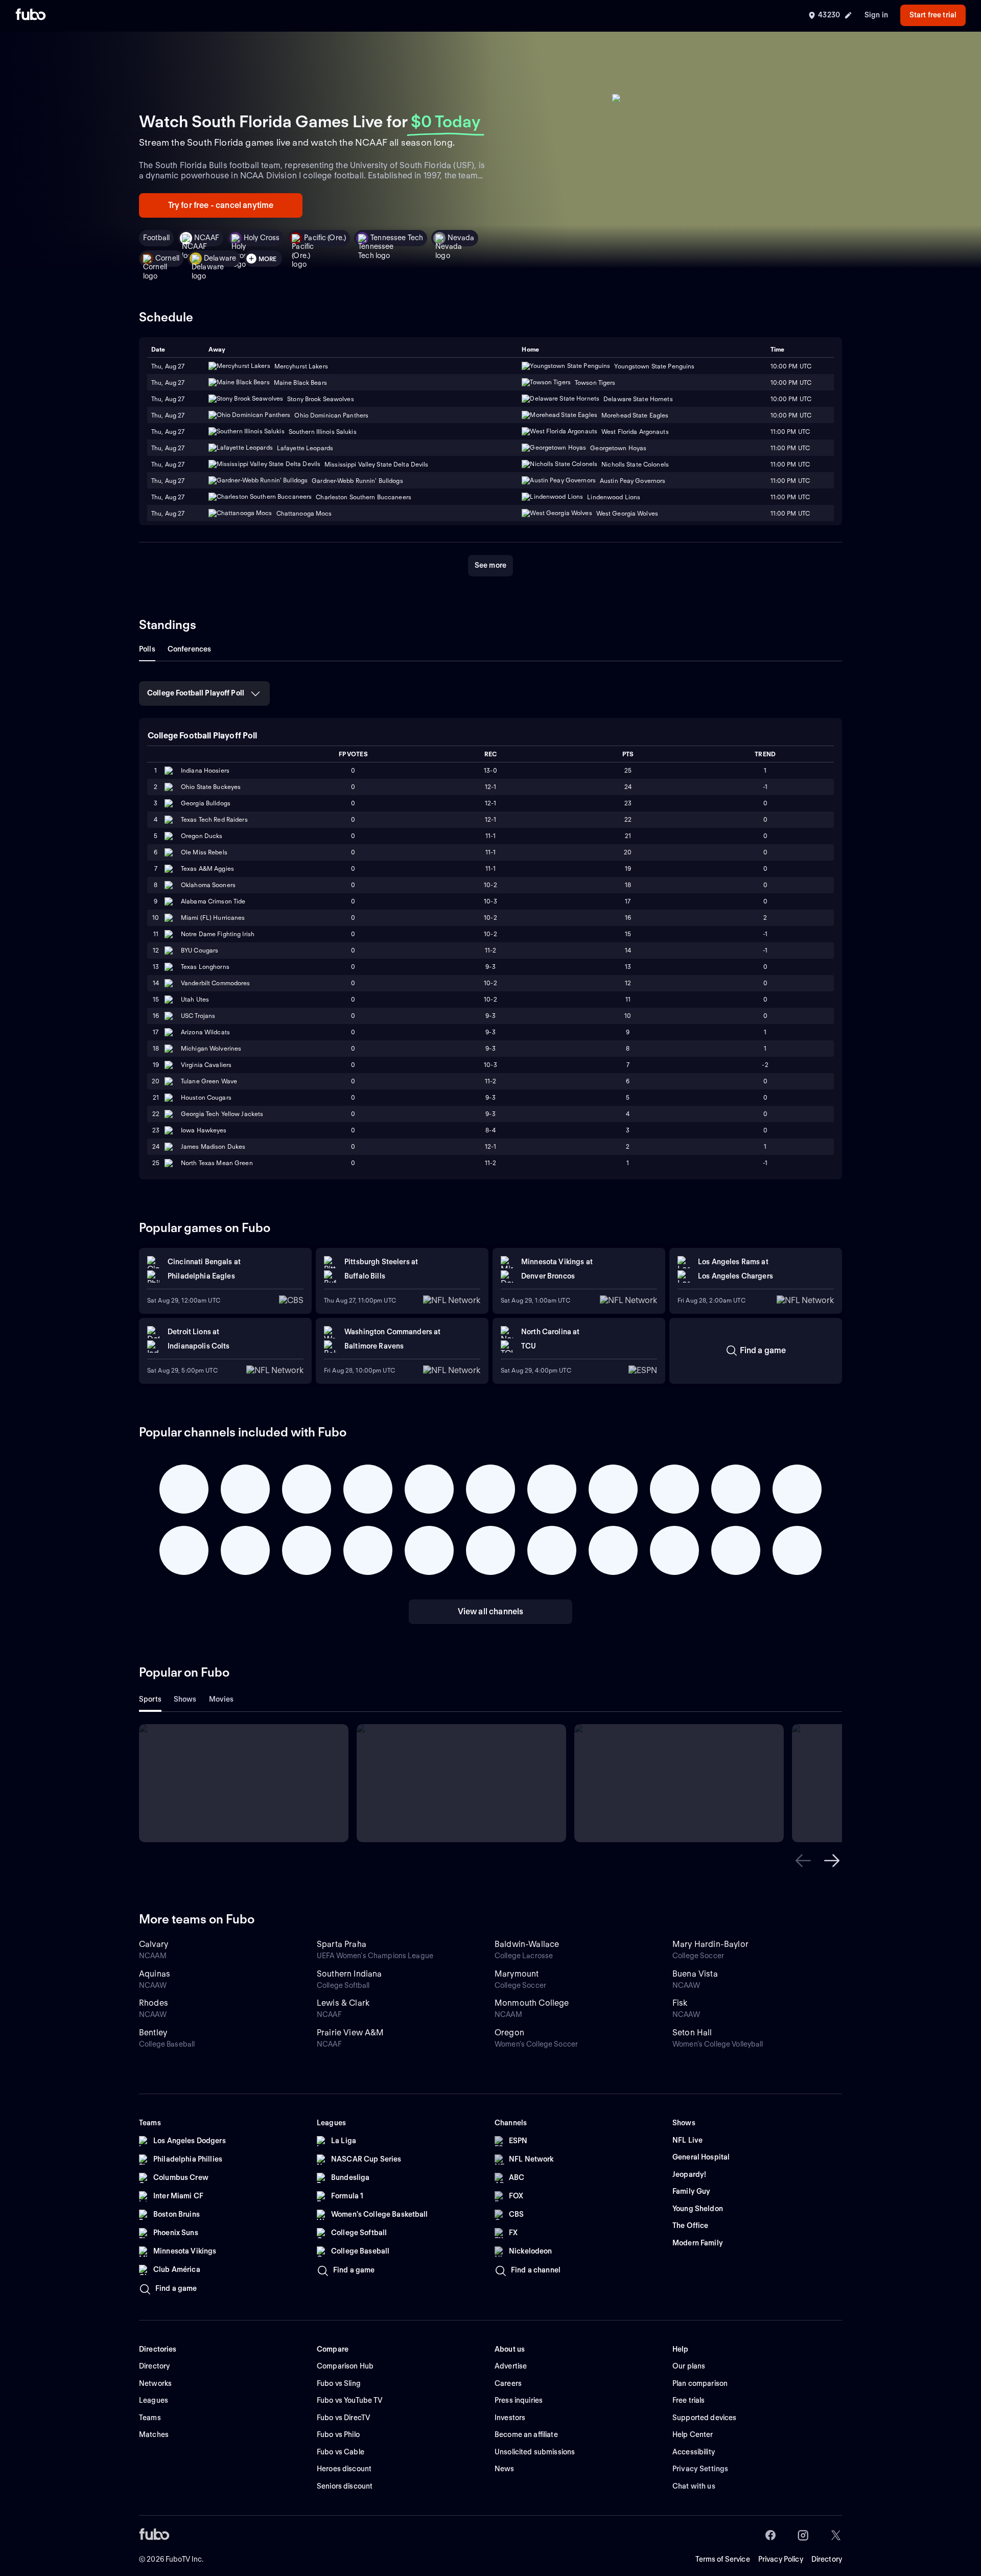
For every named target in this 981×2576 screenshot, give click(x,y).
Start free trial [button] (933, 15)
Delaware (220, 258)
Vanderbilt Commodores (216, 983)
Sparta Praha (342, 1944)
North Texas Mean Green (217, 1163)
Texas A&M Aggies (207, 868)
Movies (221, 1699)
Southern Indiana (349, 1974)
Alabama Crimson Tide (213, 901)
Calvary (154, 1944)
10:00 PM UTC (791, 382)
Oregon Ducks (202, 836)
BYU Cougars (200, 950)
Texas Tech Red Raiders (214, 819)
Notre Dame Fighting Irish (218, 934)
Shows (185, 1699)
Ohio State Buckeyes (211, 787)
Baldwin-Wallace (527, 1944)
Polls (147, 649)
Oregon (509, 2033)
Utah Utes (195, 999)
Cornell (167, 258)
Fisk (680, 2003)
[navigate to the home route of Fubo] (31, 15)
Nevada (461, 238)
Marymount (517, 1974)
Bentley (153, 2033)
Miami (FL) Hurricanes (213, 918)
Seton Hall (692, 2033)
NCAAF (207, 238)
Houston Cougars (206, 1097)
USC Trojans (198, 1016)
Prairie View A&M (351, 2033)
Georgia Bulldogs (206, 803)
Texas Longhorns (205, 967)
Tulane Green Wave (209, 1081)
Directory (827, 2559)
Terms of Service (723, 2559)
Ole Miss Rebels (204, 852)
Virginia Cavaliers (206, 1065)
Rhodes (154, 2003)
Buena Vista (695, 1974)
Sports (150, 1699)
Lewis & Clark (343, 2003)
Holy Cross (262, 238)
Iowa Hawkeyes (204, 1130)
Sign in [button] (876, 15)
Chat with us (694, 2486)
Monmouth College (532, 2003)
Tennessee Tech (397, 238)
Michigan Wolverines (211, 1048)
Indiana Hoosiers (205, 770)
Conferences (190, 649)
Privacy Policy (781, 2559)
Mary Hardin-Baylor (710, 1944)
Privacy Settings (700, 2469)
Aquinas (155, 1974)
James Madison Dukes (213, 1146)
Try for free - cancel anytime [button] (221, 205)
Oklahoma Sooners (208, 885)
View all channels (491, 1611)
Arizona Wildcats (205, 1032)
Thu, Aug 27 (168, 382)
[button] (803, 1861)
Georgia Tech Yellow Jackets (222, 1114)
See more (491, 565)
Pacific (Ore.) (325, 238)
